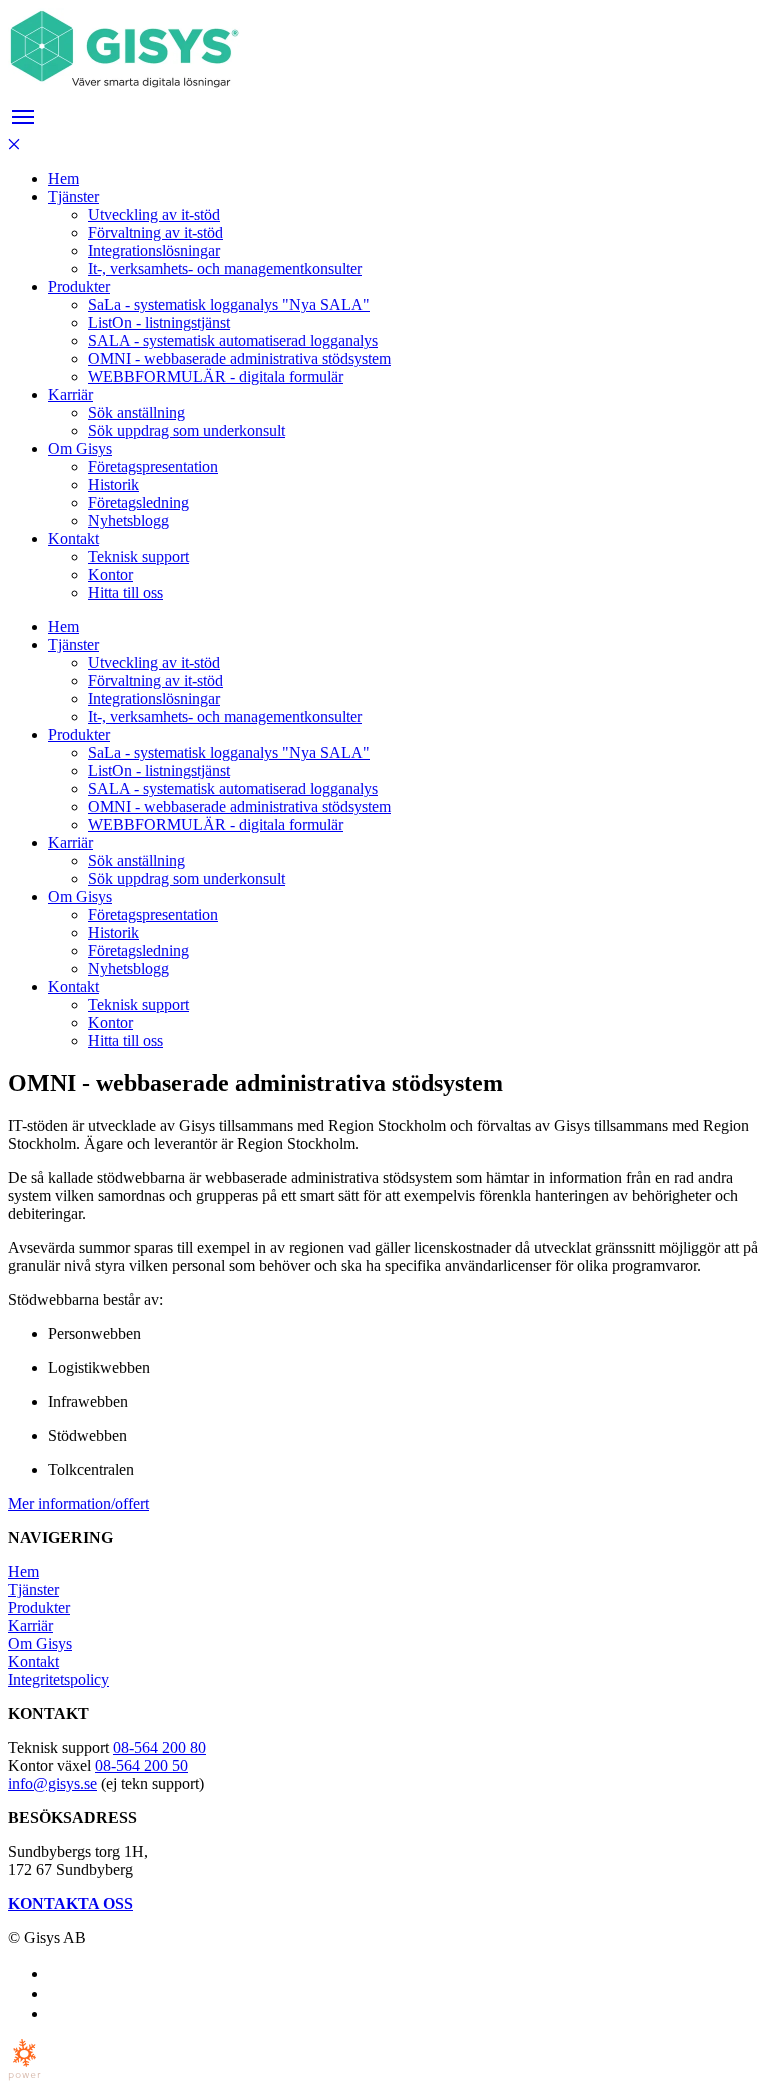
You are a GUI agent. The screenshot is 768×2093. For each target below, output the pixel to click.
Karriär (30, 1625)
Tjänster (33, 1589)
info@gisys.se (52, 1783)
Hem (23, 1571)
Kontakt (33, 1661)
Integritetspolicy (58, 1679)
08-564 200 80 (159, 1747)
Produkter (39, 1607)
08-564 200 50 (141, 1765)
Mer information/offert (78, 1503)
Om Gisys (40, 1643)
